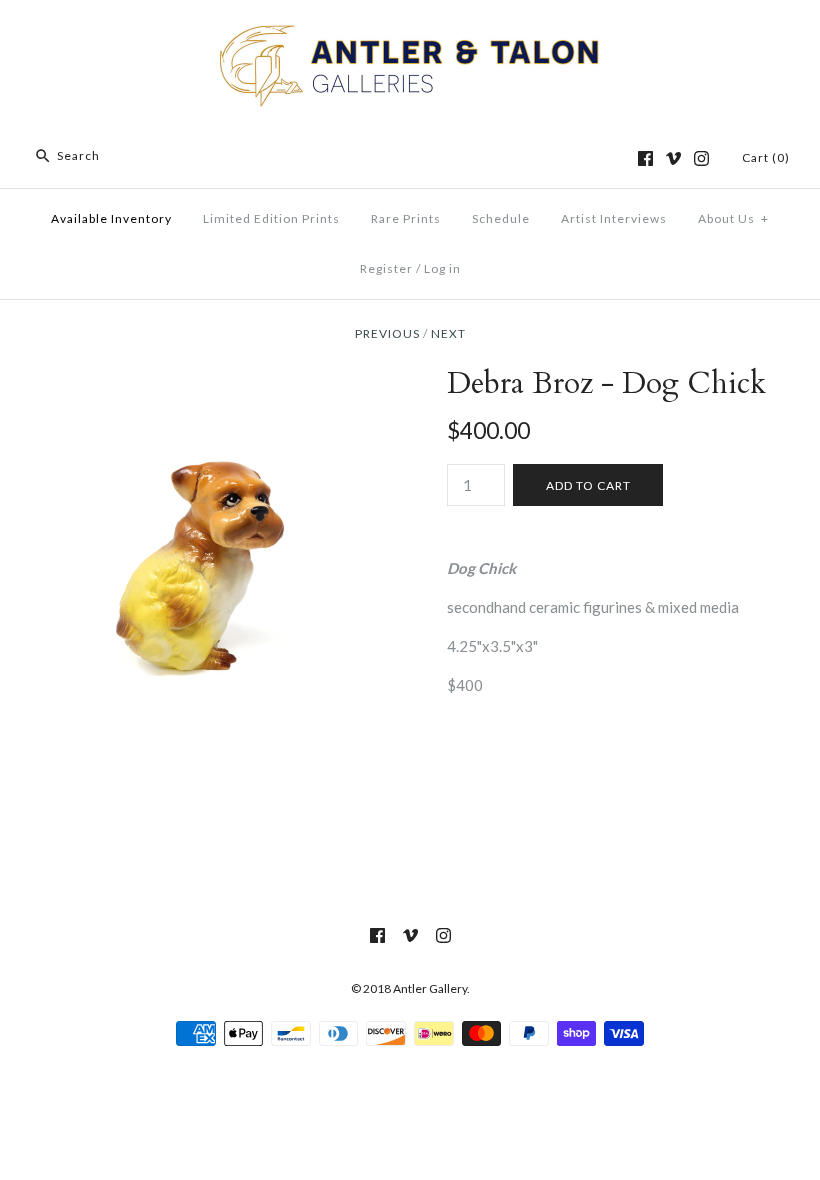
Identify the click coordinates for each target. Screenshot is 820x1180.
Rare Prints (406, 218)
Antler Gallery (430, 988)
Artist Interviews (614, 218)
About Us (733, 218)
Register (386, 268)
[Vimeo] (673, 158)
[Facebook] (645, 158)
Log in (442, 268)
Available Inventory (111, 218)
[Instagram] (701, 158)
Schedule (501, 218)
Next (448, 333)
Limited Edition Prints (271, 218)
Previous (387, 333)
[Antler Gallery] (410, 32)
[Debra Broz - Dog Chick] (206, 378)
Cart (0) (766, 157)
